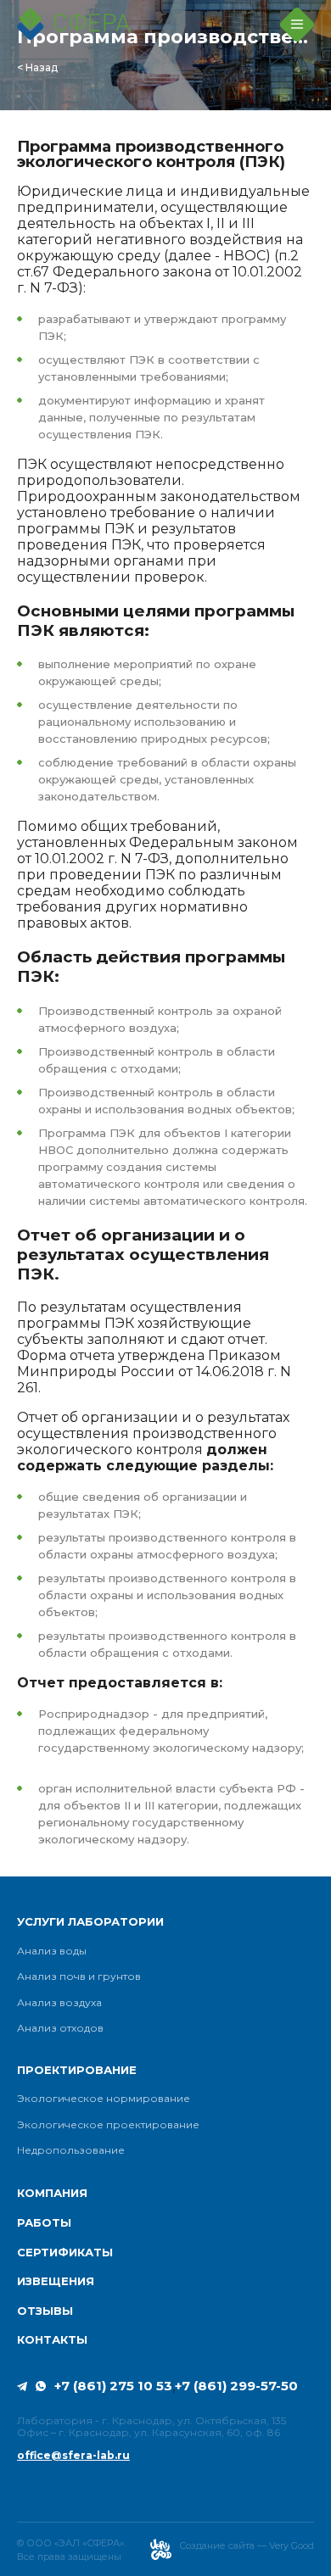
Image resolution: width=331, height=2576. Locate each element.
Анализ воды (52, 1951)
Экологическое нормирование (104, 2099)
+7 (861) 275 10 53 (113, 2386)
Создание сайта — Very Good (247, 2545)
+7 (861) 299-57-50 (236, 2386)
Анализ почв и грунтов (79, 1977)
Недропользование (71, 2150)
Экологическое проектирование (108, 2125)
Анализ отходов (60, 2028)
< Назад (37, 68)
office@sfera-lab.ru (73, 2456)
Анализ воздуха (59, 2003)
